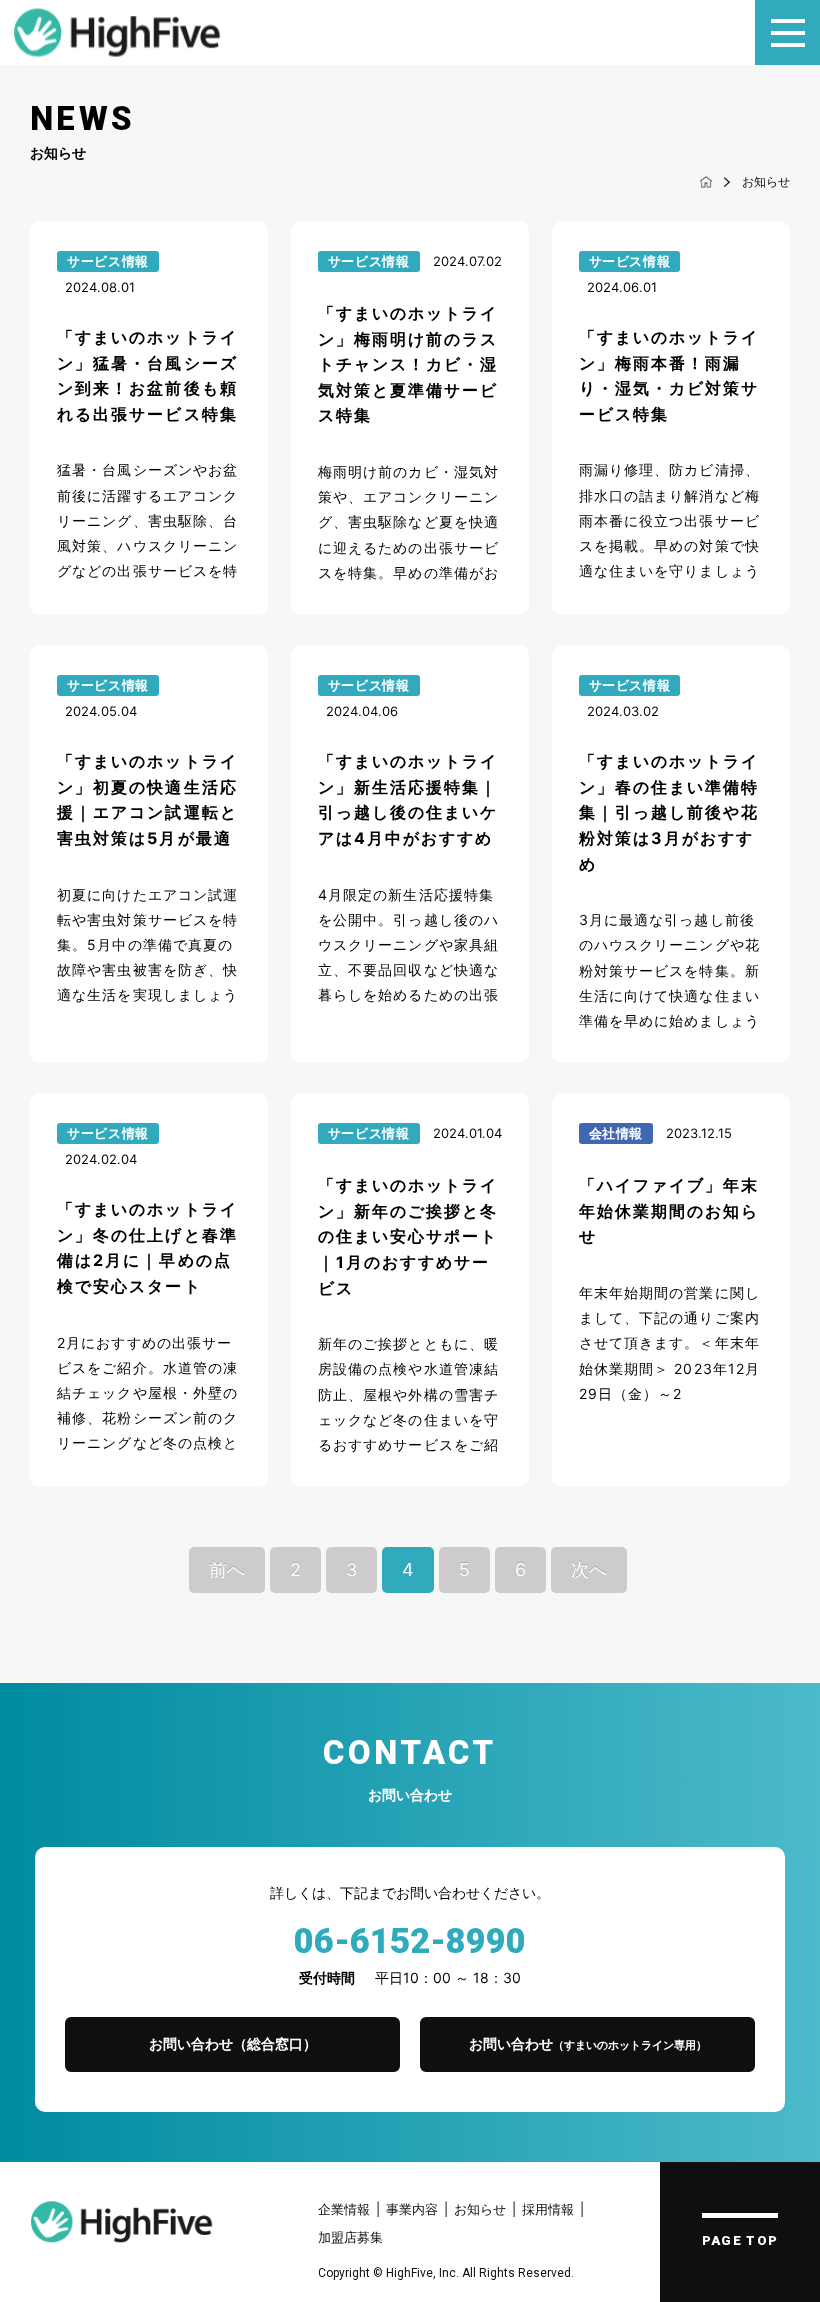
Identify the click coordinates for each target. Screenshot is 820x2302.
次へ (589, 1569)
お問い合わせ (588, 2043)
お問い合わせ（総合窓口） (233, 2043)
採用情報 (548, 2209)
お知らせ (480, 2209)
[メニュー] (787, 32)
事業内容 (412, 2209)
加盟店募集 (350, 2237)
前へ (227, 1569)
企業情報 (344, 2209)
